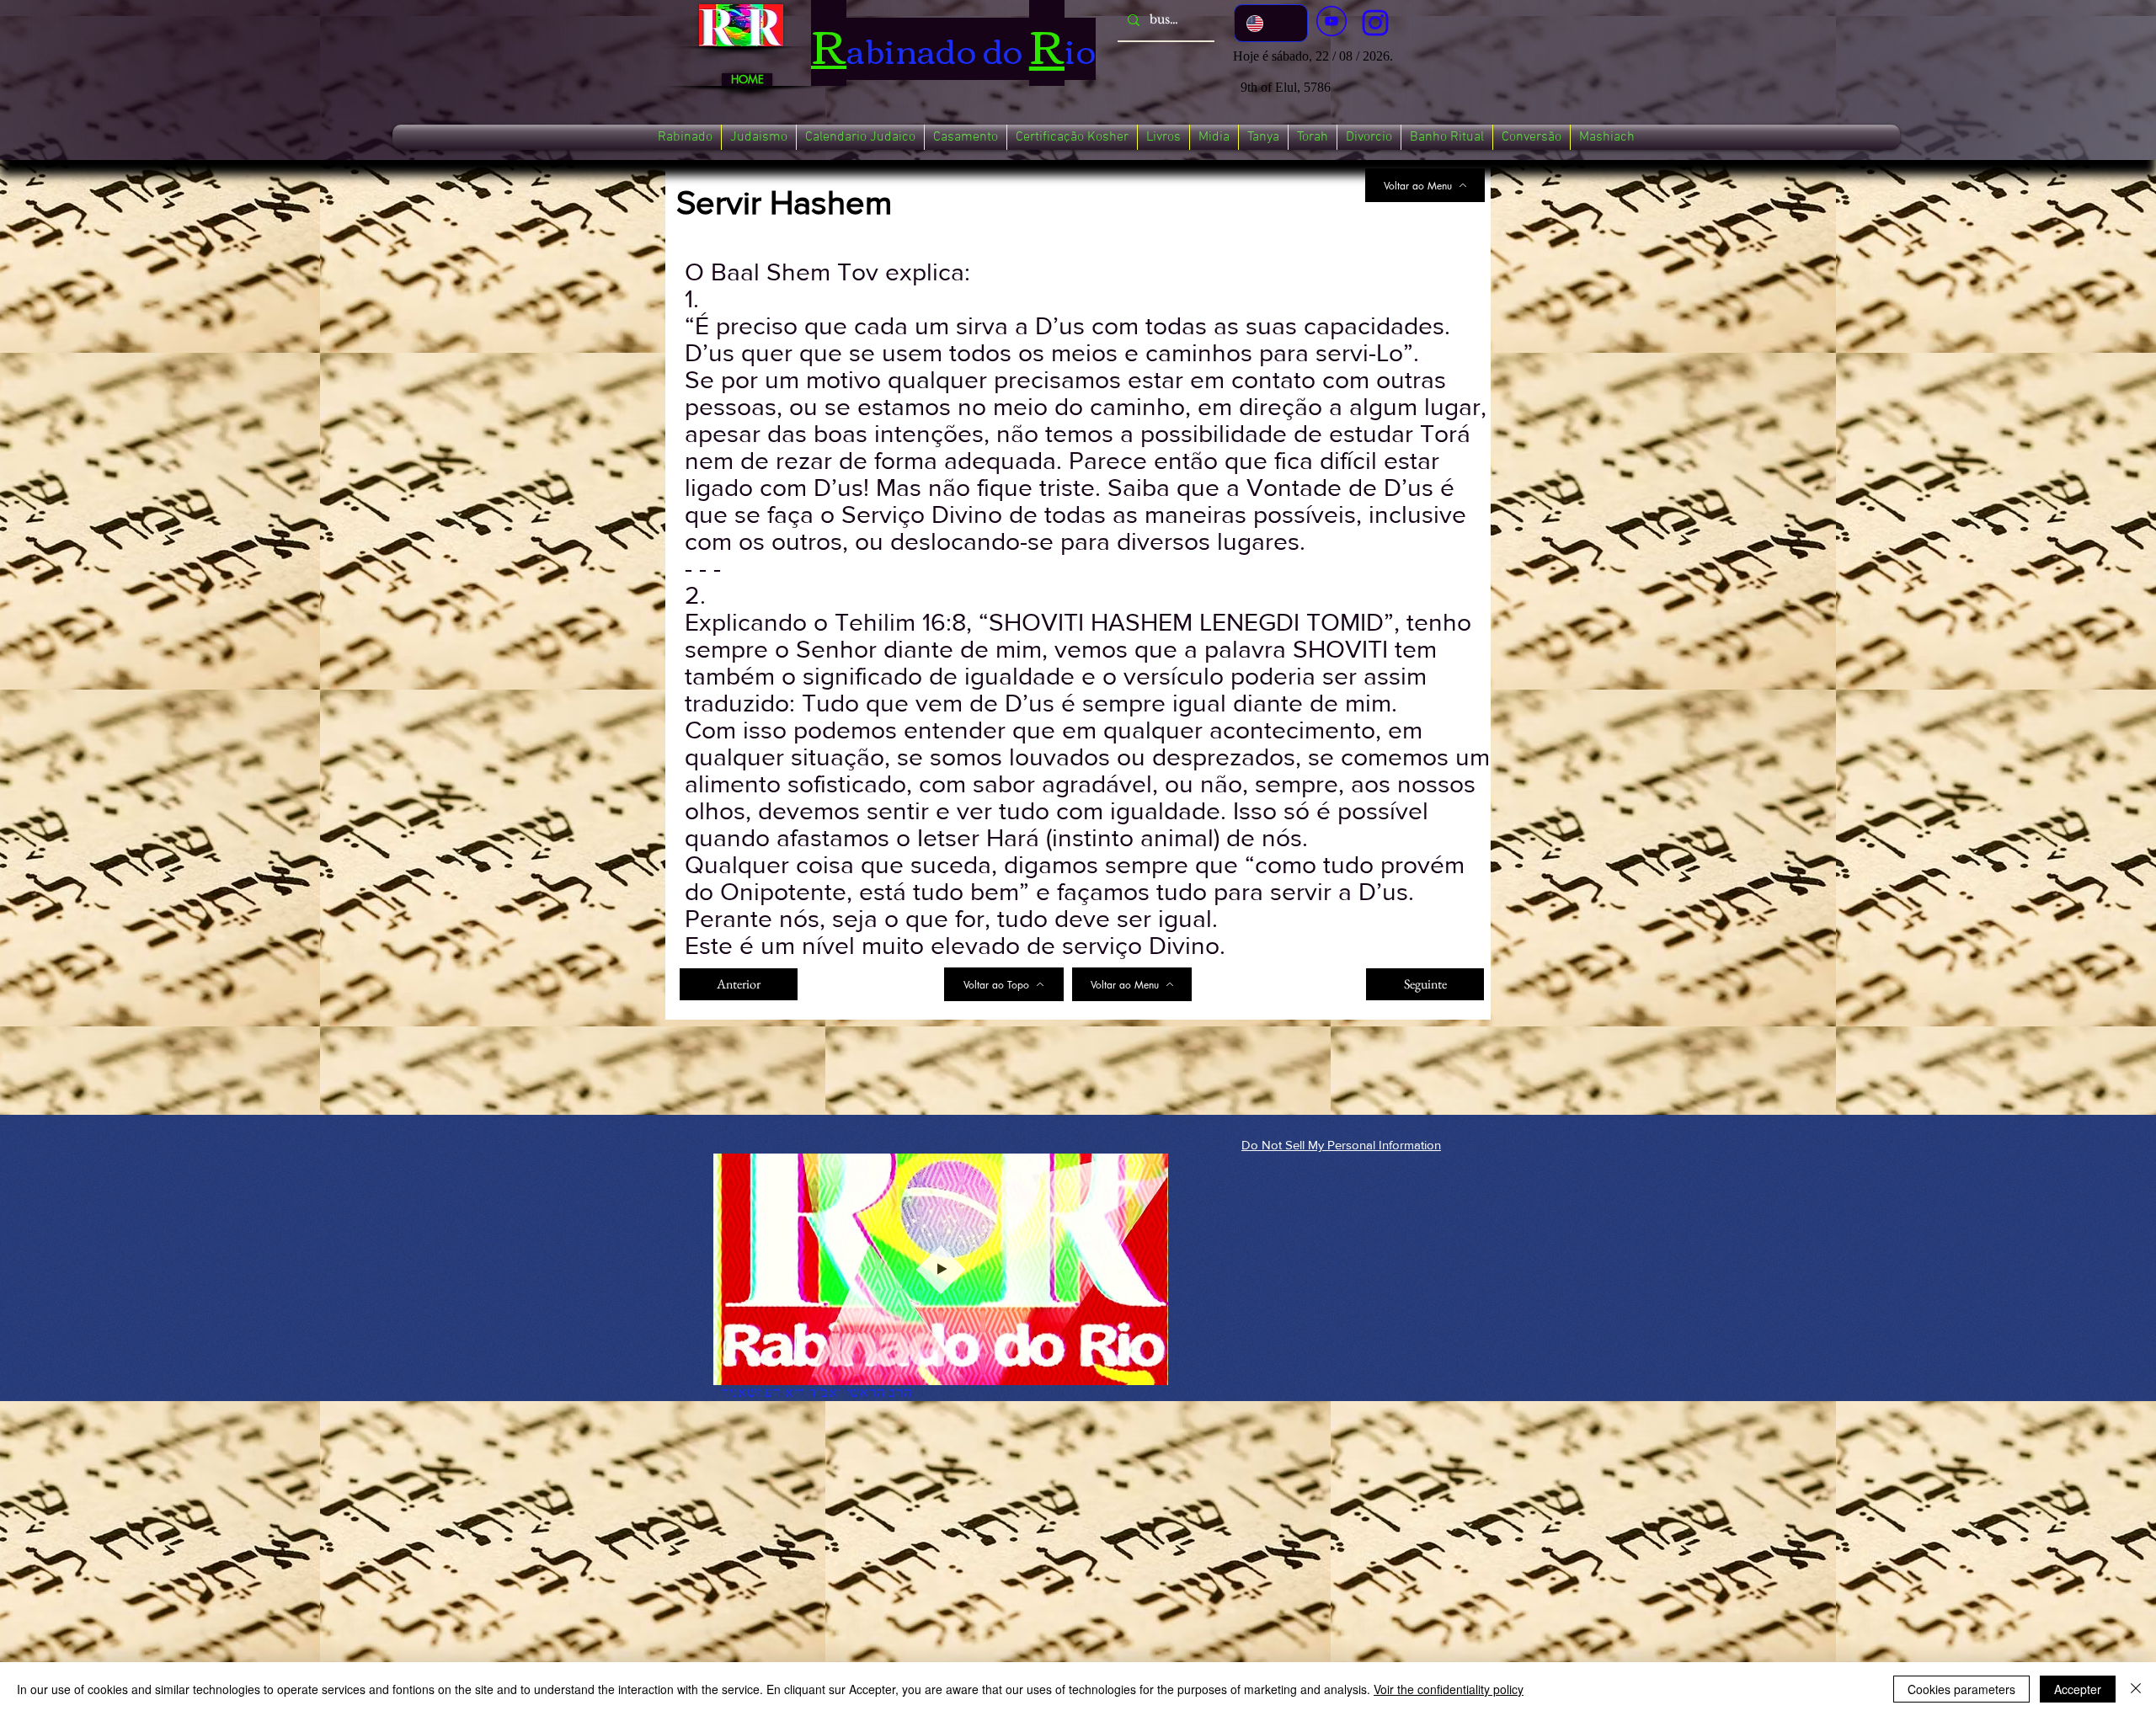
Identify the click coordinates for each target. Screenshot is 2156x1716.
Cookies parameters (1961, 1689)
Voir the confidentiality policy (1449, 1689)
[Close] (2136, 1689)
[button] (685, 137)
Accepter (2078, 1689)
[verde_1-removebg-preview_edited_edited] (1375, 23)
